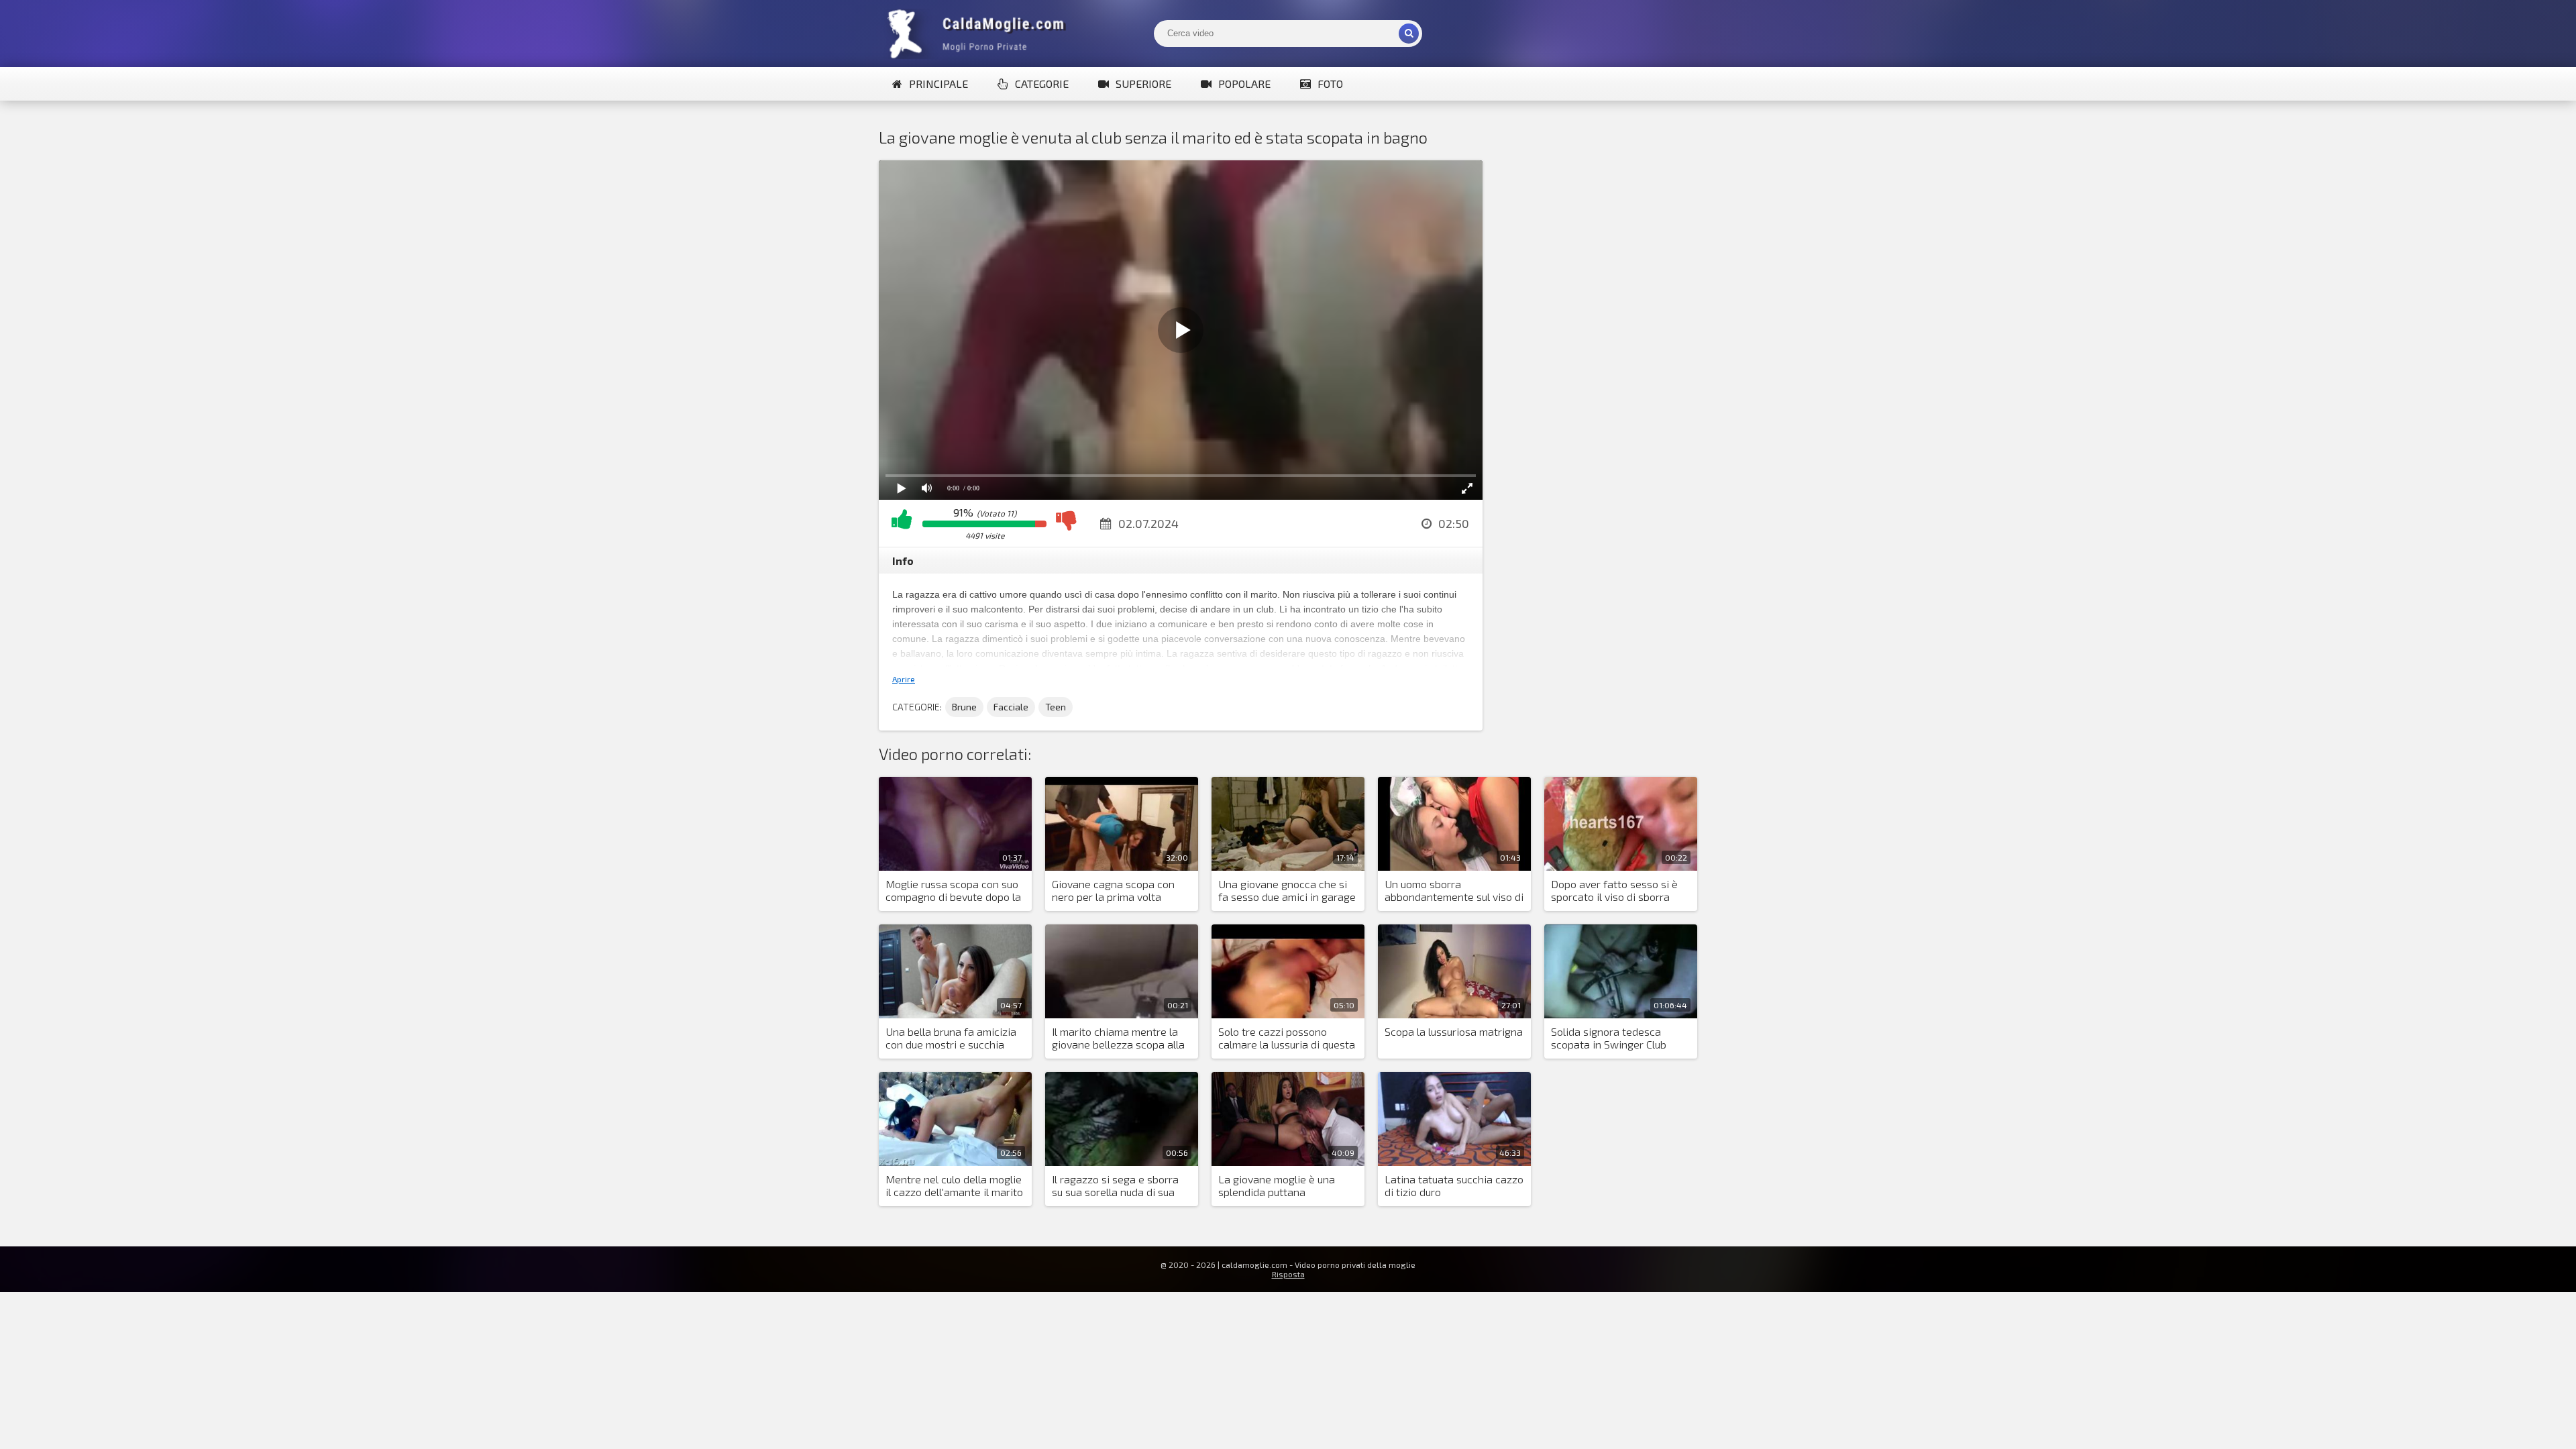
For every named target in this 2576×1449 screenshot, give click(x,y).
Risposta (1288, 1274)
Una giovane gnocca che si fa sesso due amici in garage (1287, 890)
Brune (964, 707)
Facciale (1011, 707)
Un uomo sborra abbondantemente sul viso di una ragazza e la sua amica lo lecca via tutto (1454, 891)
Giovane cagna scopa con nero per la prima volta (1113, 890)
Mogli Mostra (979, 34)
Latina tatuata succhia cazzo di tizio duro (1454, 1185)
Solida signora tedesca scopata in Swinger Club (1609, 1038)
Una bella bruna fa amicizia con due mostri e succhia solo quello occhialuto (951, 1038)
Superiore (1143, 84)
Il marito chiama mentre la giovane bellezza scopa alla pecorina (1118, 1038)
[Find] (1409, 34)
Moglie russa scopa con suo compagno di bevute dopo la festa (953, 891)
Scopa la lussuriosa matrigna (1454, 1031)
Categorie (1042, 84)
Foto (1330, 84)
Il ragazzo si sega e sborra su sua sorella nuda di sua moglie (1115, 1186)
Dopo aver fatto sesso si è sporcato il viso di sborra (1614, 890)
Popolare (1244, 84)
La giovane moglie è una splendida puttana (1277, 1185)
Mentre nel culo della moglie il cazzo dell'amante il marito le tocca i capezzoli (954, 1186)
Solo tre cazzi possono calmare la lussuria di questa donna (1287, 1038)
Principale (938, 84)
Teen (1056, 707)
